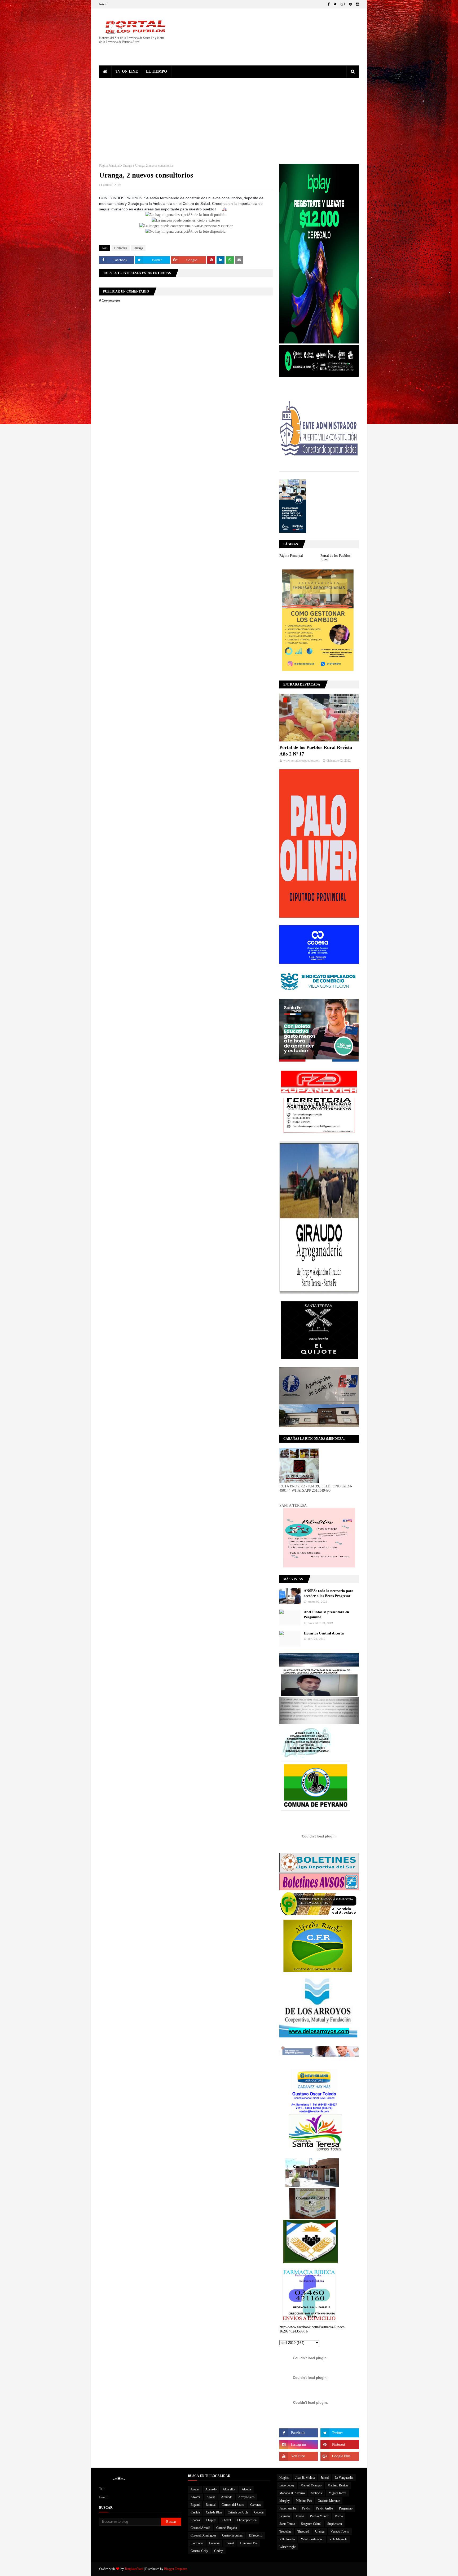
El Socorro (256, 2535)
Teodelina (285, 2531)
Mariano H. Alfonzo (292, 2493)
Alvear (211, 2497)
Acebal (195, 2489)
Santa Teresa (287, 2524)
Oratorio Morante (329, 2501)
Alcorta (246, 2489)
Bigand (195, 2505)
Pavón (306, 2508)
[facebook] (329, 4)
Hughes (284, 2478)
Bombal (211, 2505)
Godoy (219, 2551)
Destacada (121, 248)
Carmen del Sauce (233, 2505)
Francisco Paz (249, 2543)
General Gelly (199, 2551)
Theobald (303, 2531)
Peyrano (285, 2516)
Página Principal (109, 166)
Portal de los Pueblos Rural (335, 558)
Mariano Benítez (338, 2485)
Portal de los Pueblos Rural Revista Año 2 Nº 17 (316, 751)
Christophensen (247, 2520)
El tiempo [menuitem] (157, 71)
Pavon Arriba (288, 2508)
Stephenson (335, 2524)
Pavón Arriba (325, 2508)
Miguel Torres (338, 2493)
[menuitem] (105, 72)
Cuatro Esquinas (232, 2535)
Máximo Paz (304, 2501)
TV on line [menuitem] (127, 71)
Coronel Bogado (227, 2528)
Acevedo (211, 2489)
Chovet (226, 2520)
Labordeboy (287, 2485)
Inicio (103, 4)
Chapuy (211, 2520)
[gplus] (343, 4)
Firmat (230, 2543)
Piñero (300, 2516)
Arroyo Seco (246, 2497)
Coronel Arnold (200, 2528)
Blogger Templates (176, 2569)
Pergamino (346, 2508)
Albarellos (229, 2489)
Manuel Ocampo (311, 2485)
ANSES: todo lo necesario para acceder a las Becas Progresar (329, 1594)
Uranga (127, 166)
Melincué (317, 2493)
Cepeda (259, 2512)
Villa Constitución (312, 2539)
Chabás (195, 2520)
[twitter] (335, 4)
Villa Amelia (287, 2539)
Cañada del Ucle (238, 2512)
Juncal (325, 2478)
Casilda (195, 2512)
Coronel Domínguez (203, 2535)
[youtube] (299, 2456)
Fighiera (214, 2543)
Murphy (285, 2501)
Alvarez (195, 2497)
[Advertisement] (229, 117)
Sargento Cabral (311, 2524)
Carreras (256, 2505)
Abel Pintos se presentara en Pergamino (326, 1615)
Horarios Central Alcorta (324, 1633)
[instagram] (357, 4)
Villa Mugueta (338, 2539)
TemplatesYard (134, 2569)
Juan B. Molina (305, 2478)
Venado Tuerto (340, 2531)
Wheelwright (287, 2547)
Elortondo (197, 2543)
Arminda (227, 2497)
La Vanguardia (344, 2478)
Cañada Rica (214, 2512)
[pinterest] (351, 4)
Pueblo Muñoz (319, 2516)
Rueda (339, 2516)
